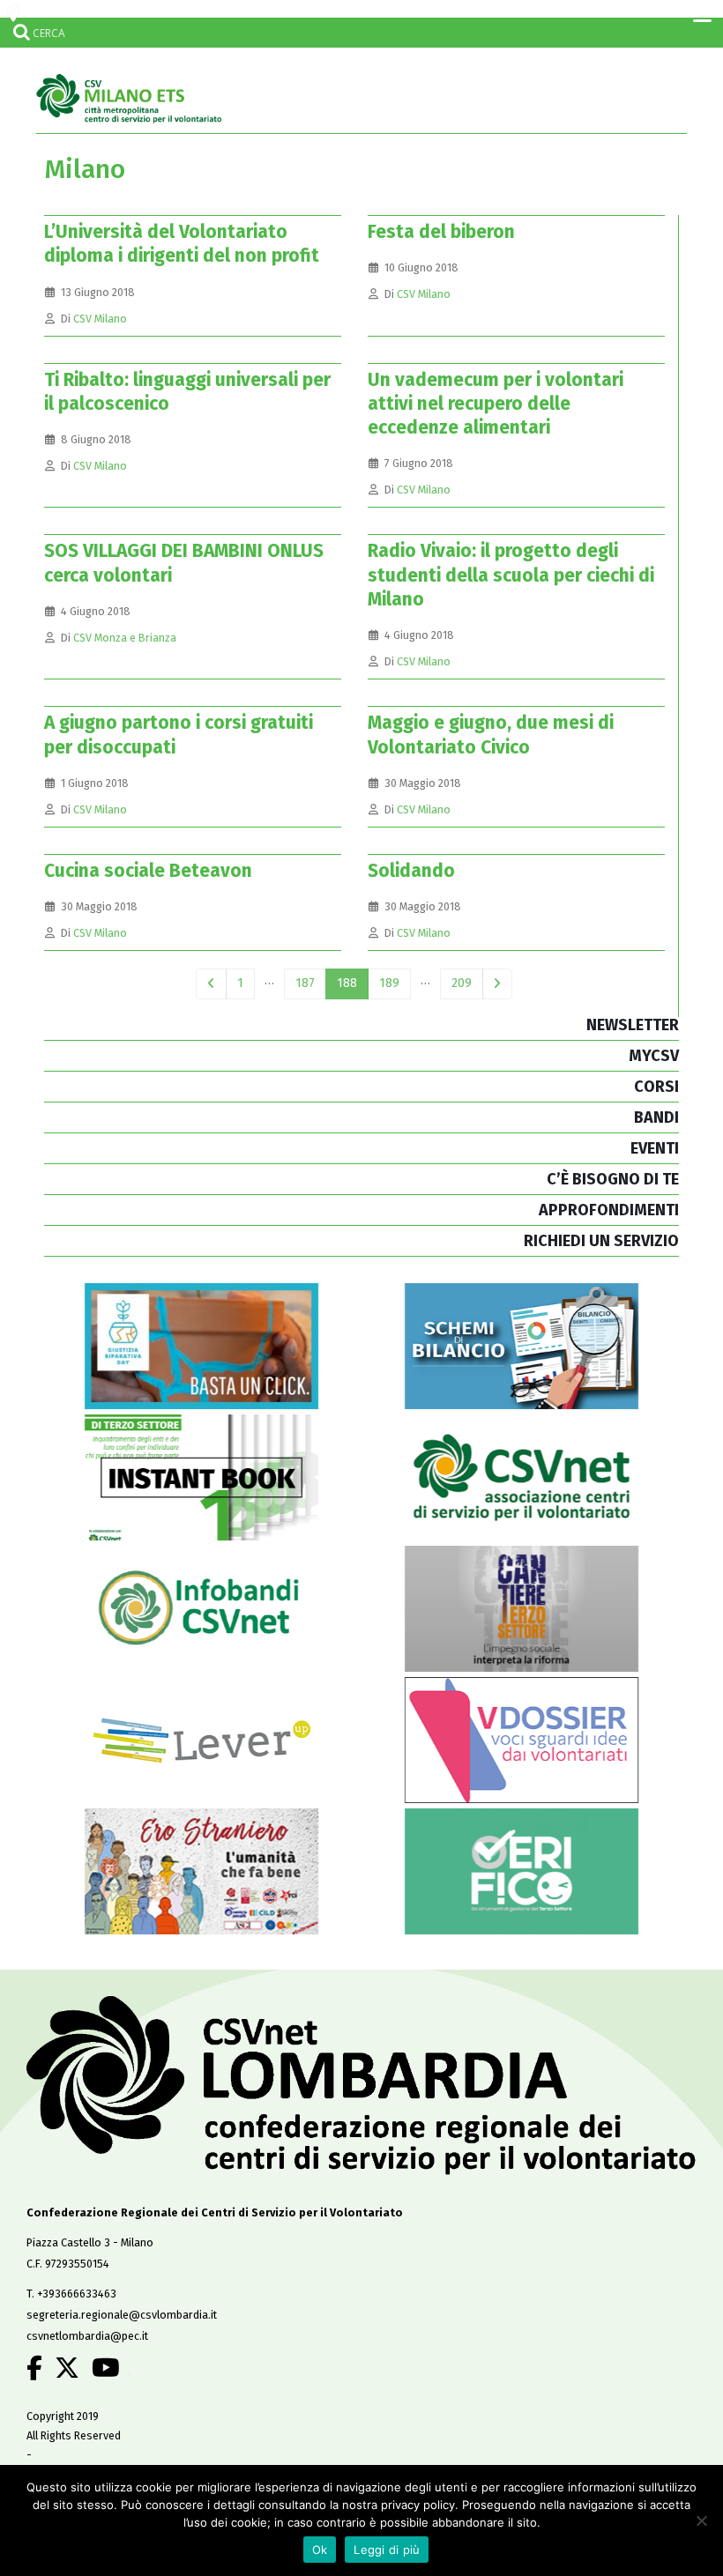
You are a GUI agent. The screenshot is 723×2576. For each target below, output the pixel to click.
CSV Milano (100, 319)
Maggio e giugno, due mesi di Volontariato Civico (491, 735)
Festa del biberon (441, 232)
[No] (701, 2520)
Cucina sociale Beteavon (148, 871)
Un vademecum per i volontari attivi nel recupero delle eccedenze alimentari (496, 404)
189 (389, 983)
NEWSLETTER (633, 1025)
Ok (320, 2550)
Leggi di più (387, 2550)
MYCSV (654, 1056)
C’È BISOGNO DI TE (613, 1179)
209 (462, 983)
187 (305, 983)
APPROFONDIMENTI (609, 1210)
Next (498, 984)
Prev (211, 984)
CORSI (656, 1087)
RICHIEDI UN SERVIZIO (601, 1241)
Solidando (411, 871)
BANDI (656, 1117)
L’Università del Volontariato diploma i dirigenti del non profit (182, 244)
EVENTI (655, 1148)
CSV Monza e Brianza (125, 638)
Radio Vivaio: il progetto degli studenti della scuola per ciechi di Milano (511, 575)
